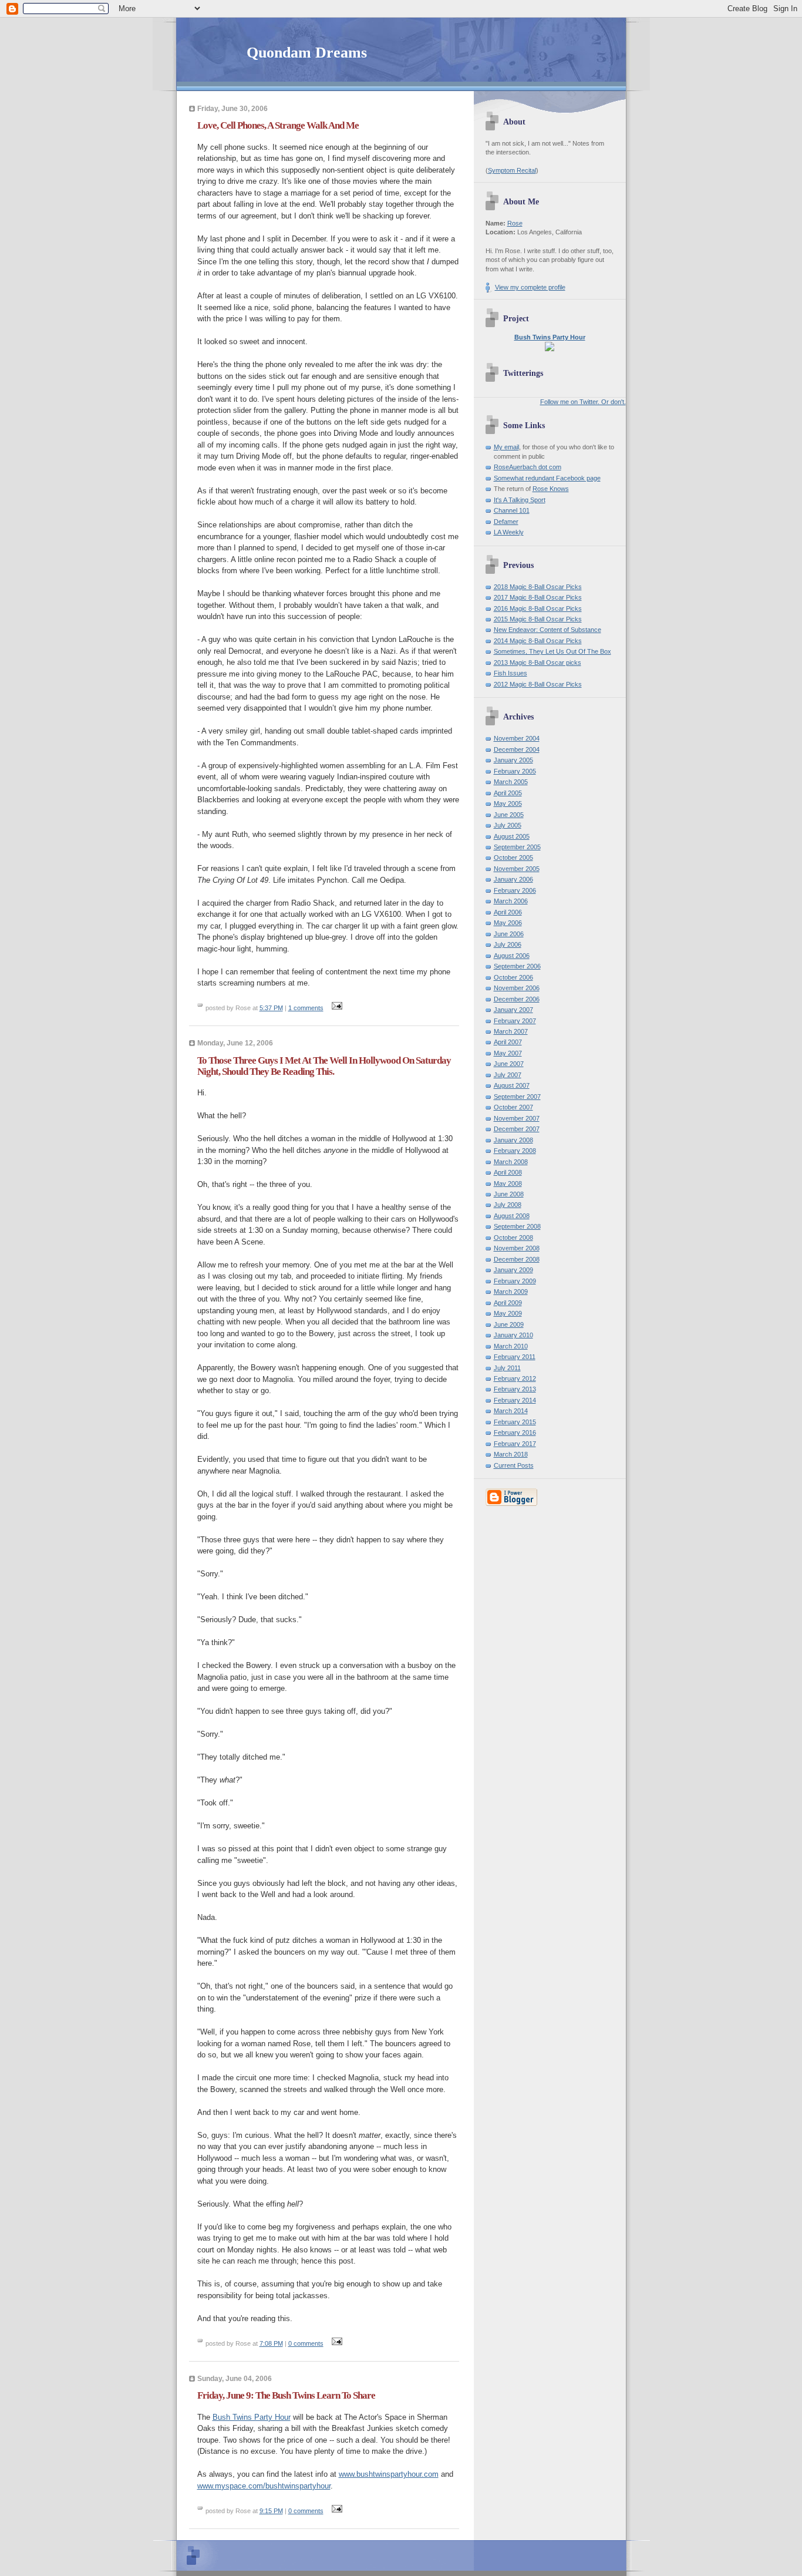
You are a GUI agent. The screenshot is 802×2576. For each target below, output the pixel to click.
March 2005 (511, 782)
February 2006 (515, 890)
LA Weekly (509, 532)
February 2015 (515, 1422)
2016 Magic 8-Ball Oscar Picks (538, 608)
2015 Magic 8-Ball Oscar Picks (538, 619)
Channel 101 (512, 510)
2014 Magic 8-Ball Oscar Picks (538, 641)
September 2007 (517, 1097)
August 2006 (512, 956)
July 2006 (508, 944)
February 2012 (515, 1378)
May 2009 (508, 1313)
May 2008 (508, 1183)
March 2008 (511, 1162)
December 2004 (517, 749)
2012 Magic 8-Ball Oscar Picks (538, 684)
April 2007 (508, 1042)
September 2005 (517, 847)
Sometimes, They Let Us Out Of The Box (552, 651)
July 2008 (508, 1205)
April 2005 (508, 793)
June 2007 (509, 1064)
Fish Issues (510, 673)
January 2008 (513, 1140)
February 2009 (515, 1281)
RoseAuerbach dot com (528, 467)
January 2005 (513, 760)
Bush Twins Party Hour (252, 2417)
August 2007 (512, 1085)
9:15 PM (271, 2511)
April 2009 (508, 1303)
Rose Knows (551, 489)
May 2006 (508, 923)
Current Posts (514, 1465)
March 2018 (511, 1454)
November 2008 (517, 1248)
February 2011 (515, 1357)
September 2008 (517, 1226)
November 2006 (517, 988)
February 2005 (515, 771)
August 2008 (512, 1216)
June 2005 (509, 815)
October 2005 (513, 857)
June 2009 (509, 1324)
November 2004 (517, 738)
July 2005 (508, 825)
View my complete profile (530, 287)
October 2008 (513, 1237)
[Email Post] (336, 1008)
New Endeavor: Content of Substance (547, 630)
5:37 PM (271, 1008)
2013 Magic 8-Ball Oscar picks (538, 663)
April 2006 (508, 912)
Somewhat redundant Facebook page (547, 478)
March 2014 (511, 1411)
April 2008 (508, 1172)
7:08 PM (271, 2343)
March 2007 (511, 1031)
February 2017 (515, 1444)
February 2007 (515, 1021)
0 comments (306, 2343)
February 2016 (515, 1432)
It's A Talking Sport (520, 500)
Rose (515, 223)
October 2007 (513, 1107)
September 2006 (517, 966)
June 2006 (509, 934)
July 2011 (507, 1368)
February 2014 (515, 1400)
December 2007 (517, 1129)
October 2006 (513, 977)
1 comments (306, 1008)
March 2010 (511, 1346)
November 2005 (517, 869)
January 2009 (513, 1270)
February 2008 (515, 1151)
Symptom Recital (512, 170)
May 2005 (508, 803)
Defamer (506, 522)
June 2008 (509, 1194)
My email (506, 447)
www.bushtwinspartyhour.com (389, 2474)
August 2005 (512, 836)
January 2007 (513, 1010)
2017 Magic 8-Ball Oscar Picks (538, 597)
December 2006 (517, 999)
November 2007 (517, 1118)
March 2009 (511, 1292)
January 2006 (513, 879)
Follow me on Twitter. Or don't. (583, 402)
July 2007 (508, 1075)
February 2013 (515, 1389)
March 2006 (511, 901)
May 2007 (508, 1053)
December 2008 (517, 1259)
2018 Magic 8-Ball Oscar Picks (538, 587)
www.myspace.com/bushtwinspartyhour (264, 2486)
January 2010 (513, 1335)
